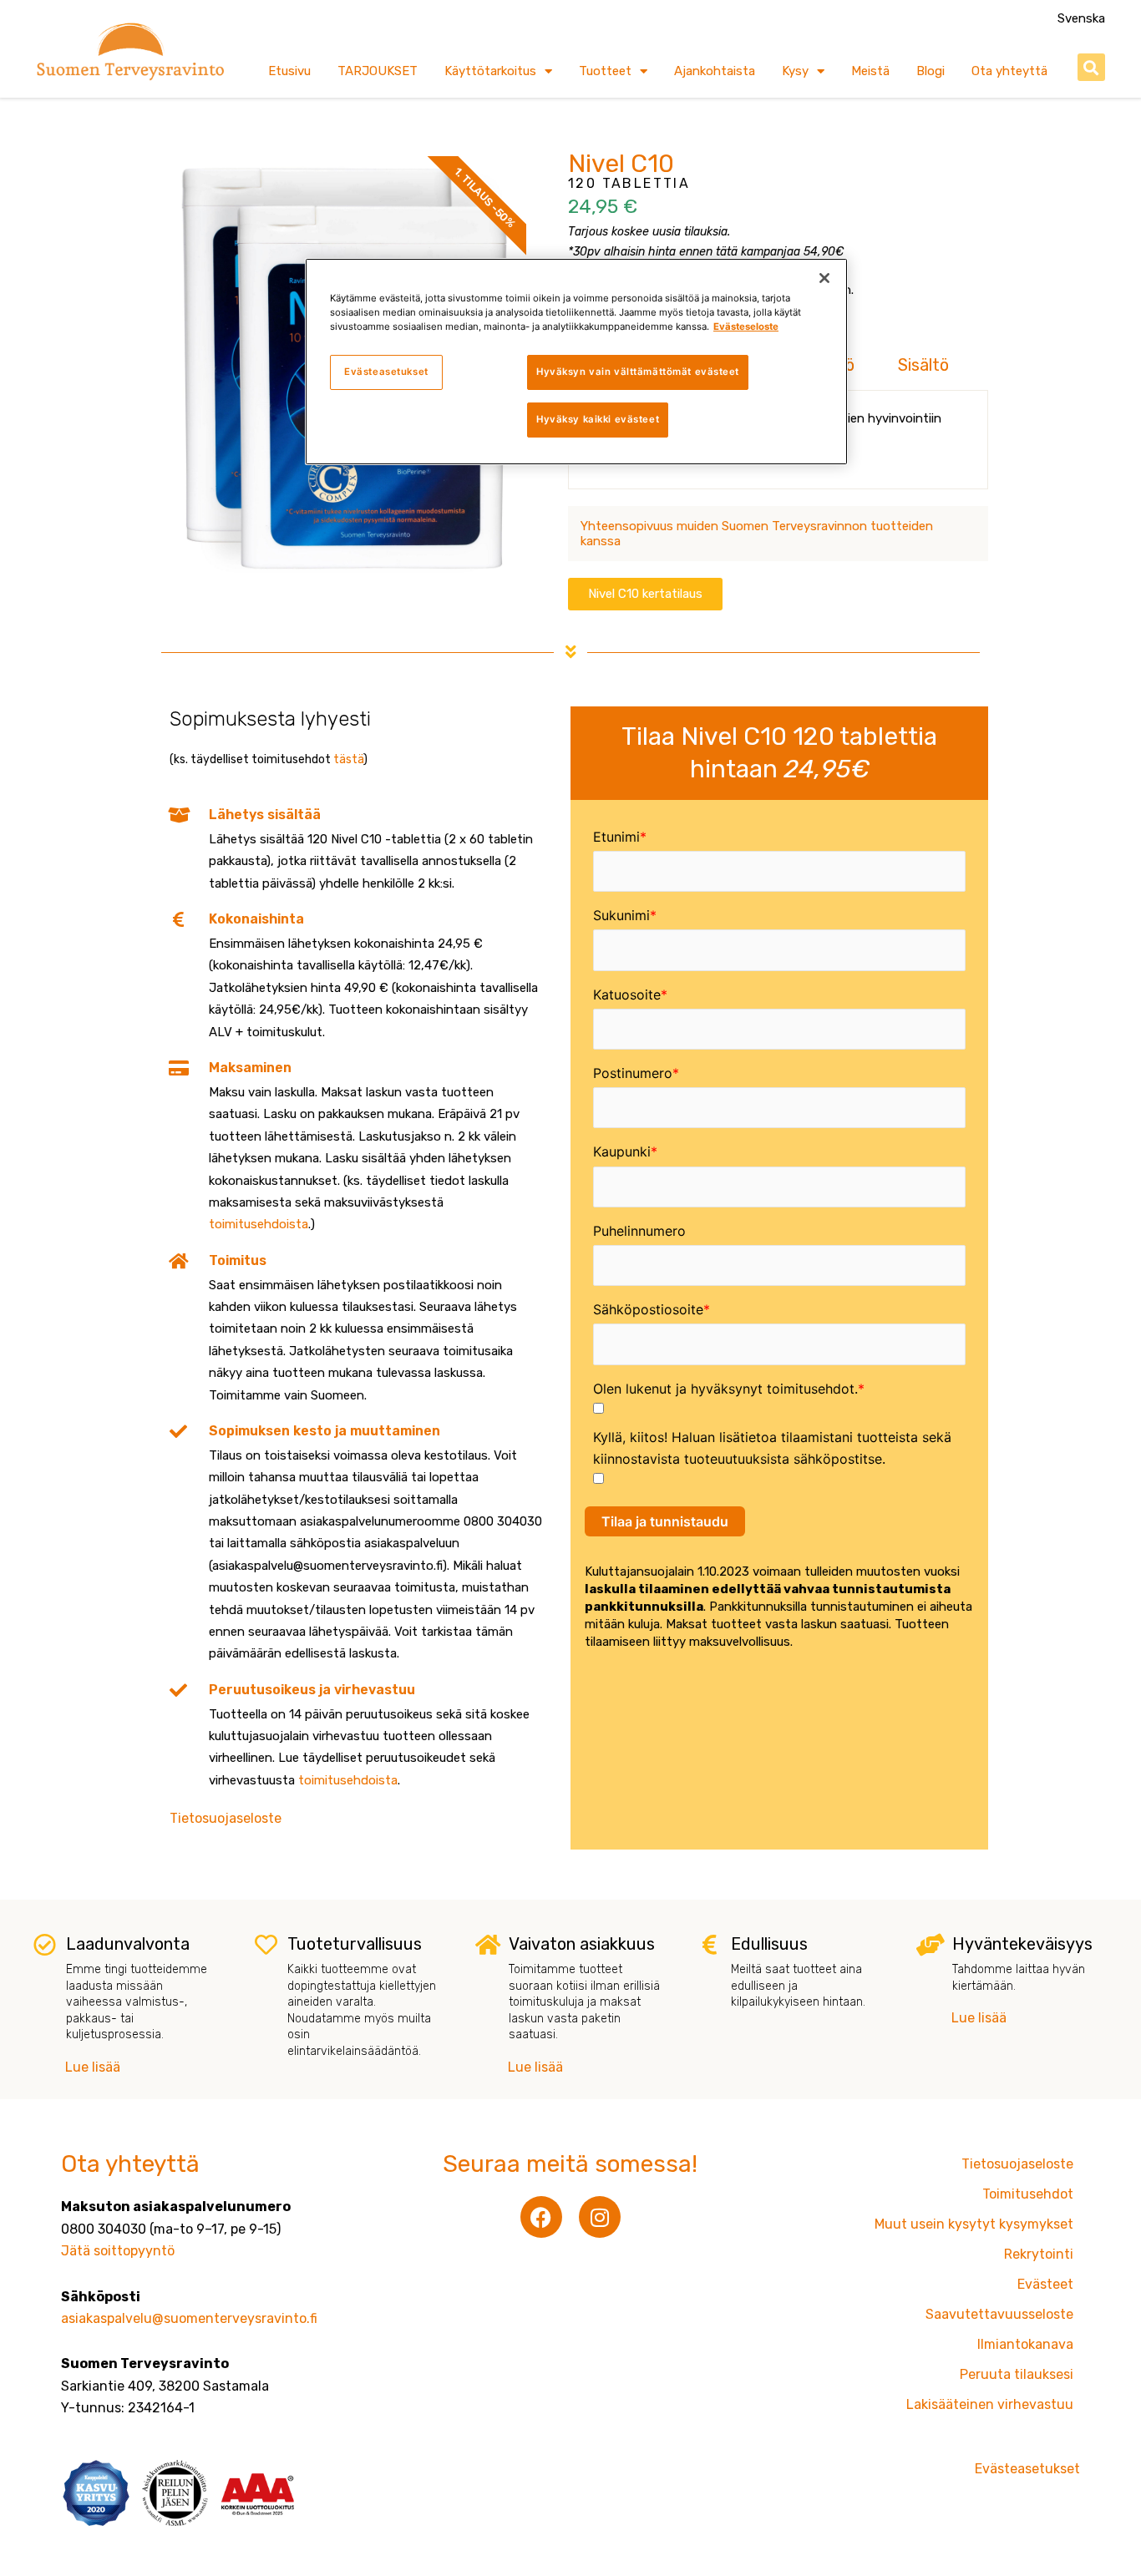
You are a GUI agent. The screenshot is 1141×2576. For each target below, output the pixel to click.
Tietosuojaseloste (226, 1818)
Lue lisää (93, 2067)
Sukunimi (621, 915)
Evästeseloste (746, 326)
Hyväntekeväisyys (1022, 1944)
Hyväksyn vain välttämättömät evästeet (638, 372)
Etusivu (289, 71)
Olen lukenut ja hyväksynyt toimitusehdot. (725, 1389)
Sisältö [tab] (923, 365)
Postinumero (633, 1073)
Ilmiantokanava (1025, 2344)
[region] (576, 362)
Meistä (870, 71)
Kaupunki (622, 1151)
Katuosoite (627, 994)
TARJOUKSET (378, 71)
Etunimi (616, 837)
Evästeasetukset (386, 372)
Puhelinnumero (639, 1231)
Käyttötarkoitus (490, 71)
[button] (1091, 67)
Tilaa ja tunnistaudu (665, 1521)
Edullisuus (769, 1944)
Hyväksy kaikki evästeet (598, 419)
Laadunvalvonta (128, 1944)
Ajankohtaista (715, 71)
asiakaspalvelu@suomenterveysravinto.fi (189, 2318)
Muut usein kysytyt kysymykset (974, 2224)
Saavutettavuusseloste (999, 2314)
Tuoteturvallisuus (355, 1944)
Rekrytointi (1039, 2254)
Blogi (931, 71)
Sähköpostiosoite (648, 1309)
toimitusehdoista (259, 1224)
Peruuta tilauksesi (1017, 2374)
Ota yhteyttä (1009, 71)
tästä (348, 759)
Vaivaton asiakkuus (582, 1944)
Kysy (795, 71)
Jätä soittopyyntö (118, 2251)
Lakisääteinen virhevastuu (990, 2404)
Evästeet (1045, 2284)
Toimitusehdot (1028, 2194)
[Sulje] (824, 278)
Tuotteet (605, 71)
